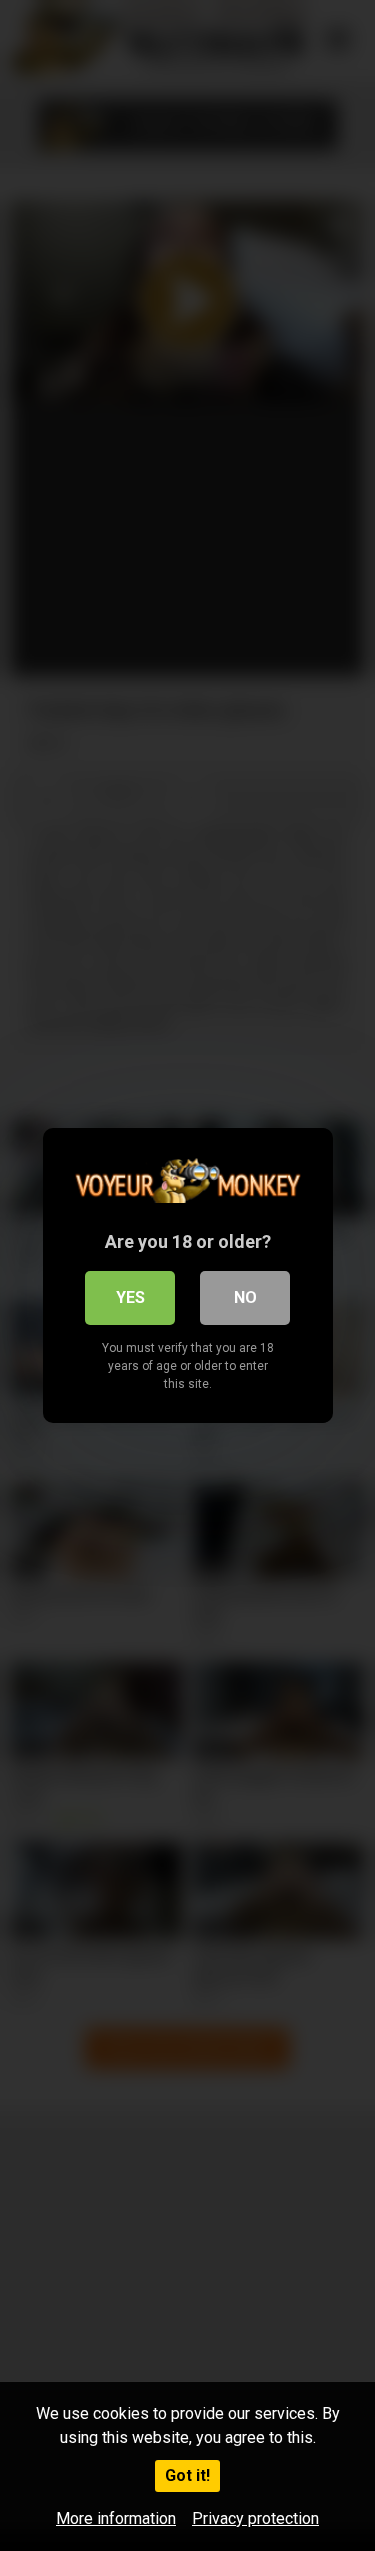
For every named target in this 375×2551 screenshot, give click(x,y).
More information (116, 2518)
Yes (130, 1297)
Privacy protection (255, 2518)
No (245, 1297)
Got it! (187, 2475)
